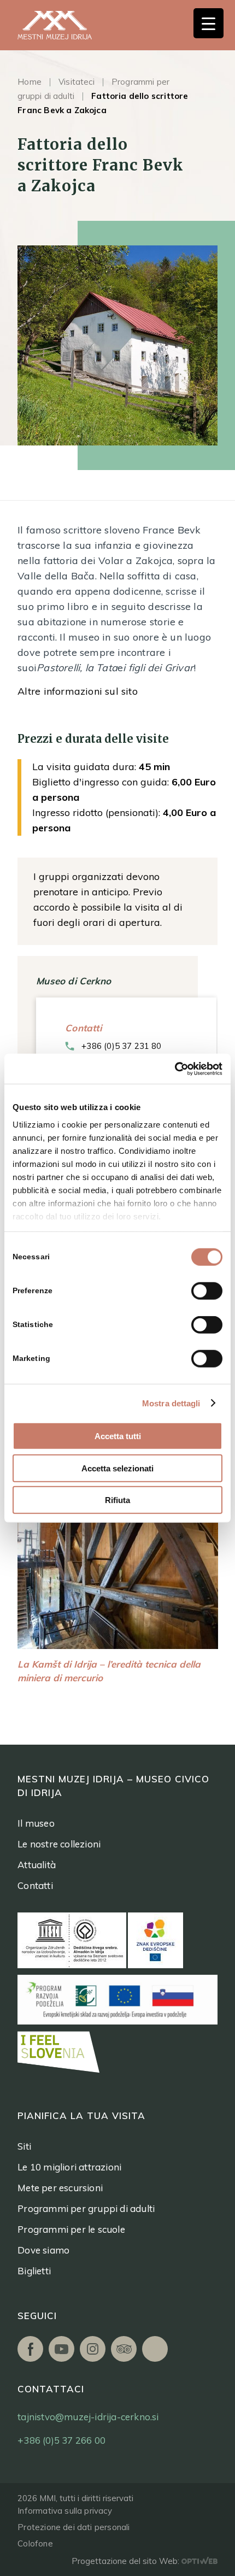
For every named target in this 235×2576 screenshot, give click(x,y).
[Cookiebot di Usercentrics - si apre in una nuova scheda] (175, 1069)
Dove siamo (43, 2250)
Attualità (37, 1865)
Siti (24, 2146)
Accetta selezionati (117, 1468)
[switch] (207, 1291)
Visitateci (77, 82)
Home (30, 82)
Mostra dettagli (171, 1403)
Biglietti (34, 2271)
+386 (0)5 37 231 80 (121, 1046)
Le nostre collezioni (59, 1844)
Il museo (36, 1823)
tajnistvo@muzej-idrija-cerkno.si (88, 2417)
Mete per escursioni (60, 2188)
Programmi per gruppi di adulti (86, 2208)
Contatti (35, 1885)
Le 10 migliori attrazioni (69, 2167)
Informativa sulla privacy (65, 2511)
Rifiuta (117, 1500)
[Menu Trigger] (208, 23)
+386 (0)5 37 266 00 (61, 2440)
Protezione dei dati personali (74, 2527)
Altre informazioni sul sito (78, 691)
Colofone (35, 2543)
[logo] (67, 25)
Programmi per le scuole (71, 2229)
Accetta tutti (118, 1436)
